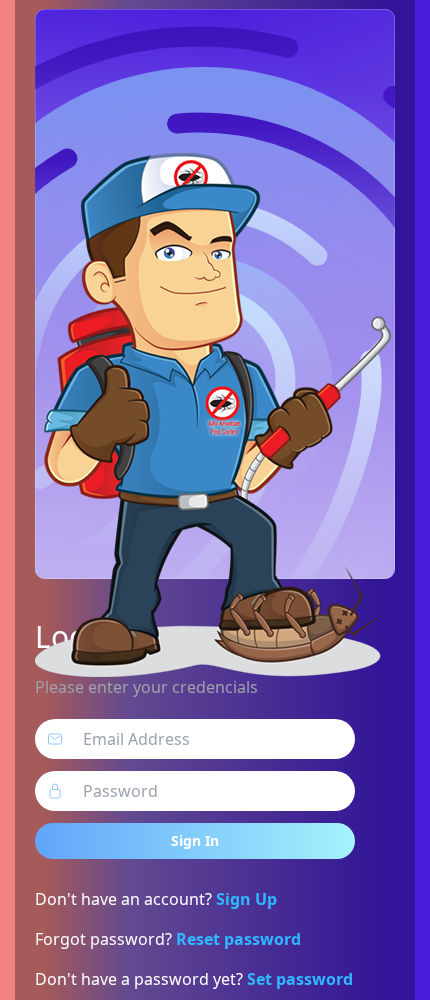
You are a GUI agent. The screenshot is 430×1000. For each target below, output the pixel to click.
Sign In (195, 840)
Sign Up (246, 899)
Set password (300, 979)
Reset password (238, 939)
